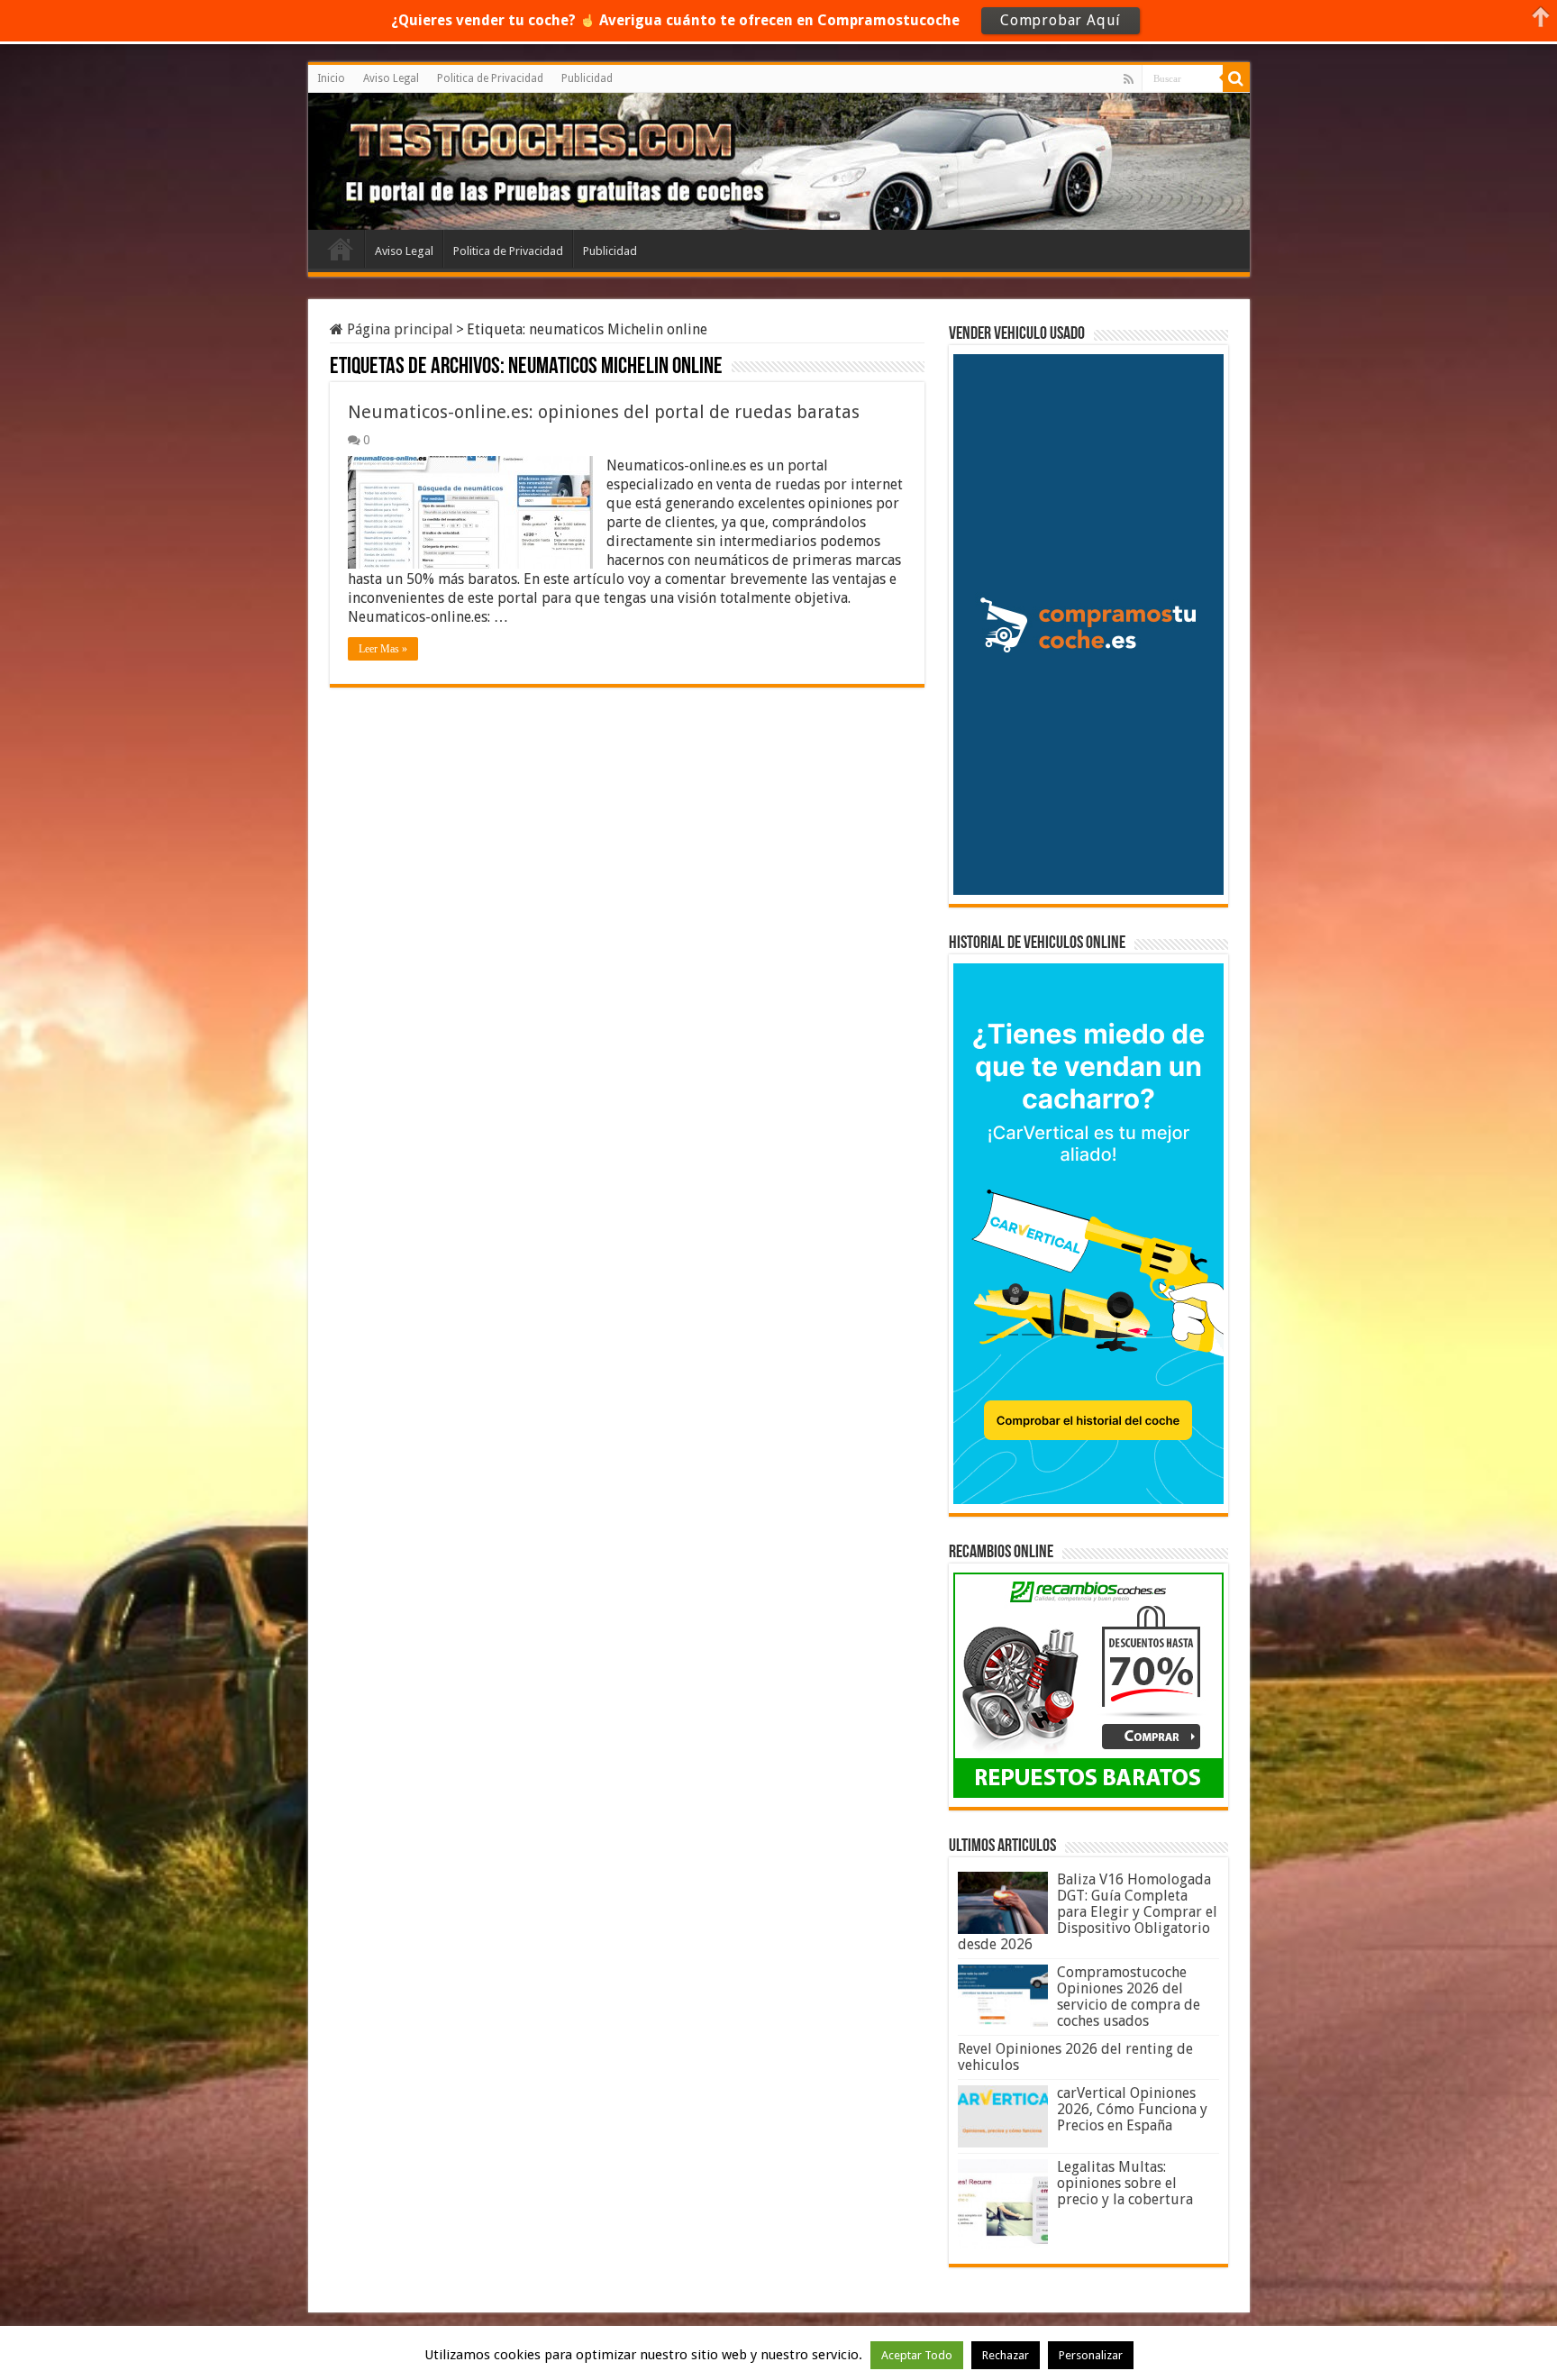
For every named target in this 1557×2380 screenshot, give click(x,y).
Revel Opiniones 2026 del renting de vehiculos (1075, 2057)
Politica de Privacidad (490, 78)
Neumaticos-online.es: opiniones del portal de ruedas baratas (604, 412)
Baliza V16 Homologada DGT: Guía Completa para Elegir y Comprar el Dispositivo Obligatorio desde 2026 (1088, 1912)
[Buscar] (1236, 78)
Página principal (398, 329)
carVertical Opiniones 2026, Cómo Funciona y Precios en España (1132, 2109)
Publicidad (587, 78)
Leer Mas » (383, 649)
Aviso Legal (391, 78)
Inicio (331, 78)
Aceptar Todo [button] (917, 2355)
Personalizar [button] (1091, 2355)
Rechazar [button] (1006, 2355)
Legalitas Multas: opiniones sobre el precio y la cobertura (1125, 2183)
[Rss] (1129, 79)
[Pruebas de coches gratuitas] (451, 159)
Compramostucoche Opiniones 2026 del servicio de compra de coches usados (1129, 1997)
